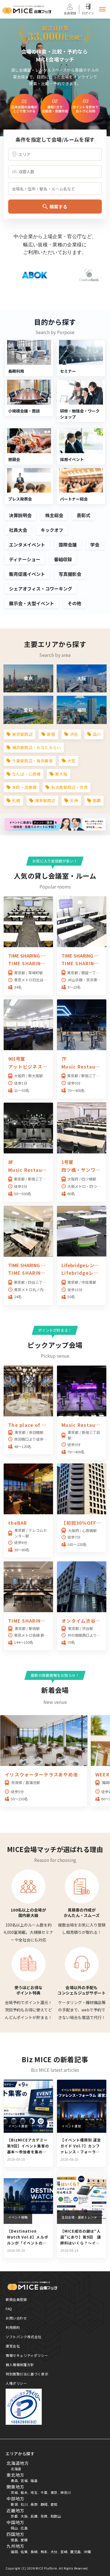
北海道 (16, 2469)
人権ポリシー (16, 2383)
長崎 (34, 2552)
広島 (24, 2528)
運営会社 (13, 2346)
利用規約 (13, 2327)
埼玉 (34, 2492)
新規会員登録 (16, 2299)
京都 (14, 2516)
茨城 (14, 2492)
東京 (54, 2492)
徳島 (14, 2540)
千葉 (44, 2492)
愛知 (54, 2504)
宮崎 (64, 2552)
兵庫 (34, 2516)
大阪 (24, 2516)
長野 (34, 2504)
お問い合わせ (16, 2318)
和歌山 (56, 2516)
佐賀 (24, 2552)
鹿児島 (76, 2552)
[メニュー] (102, 9)
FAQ (9, 2309)
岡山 (14, 2528)
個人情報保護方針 (20, 2365)
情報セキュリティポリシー (27, 2355)
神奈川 (66, 2492)
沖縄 (87, 2552)
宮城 (24, 2480)
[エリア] (55, 154)
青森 (14, 2480)
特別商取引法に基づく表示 (27, 2374)
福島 (34, 2480)
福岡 (14, 2552)
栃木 (24, 2492)
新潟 (14, 2504)
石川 (24, 2504)
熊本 (44, 2552)
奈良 (44, 2516)
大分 (54, 2552)
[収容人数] (55, 172)
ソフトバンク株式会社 (24, 2337)
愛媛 (24, 2540)
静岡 (44, 2504)
